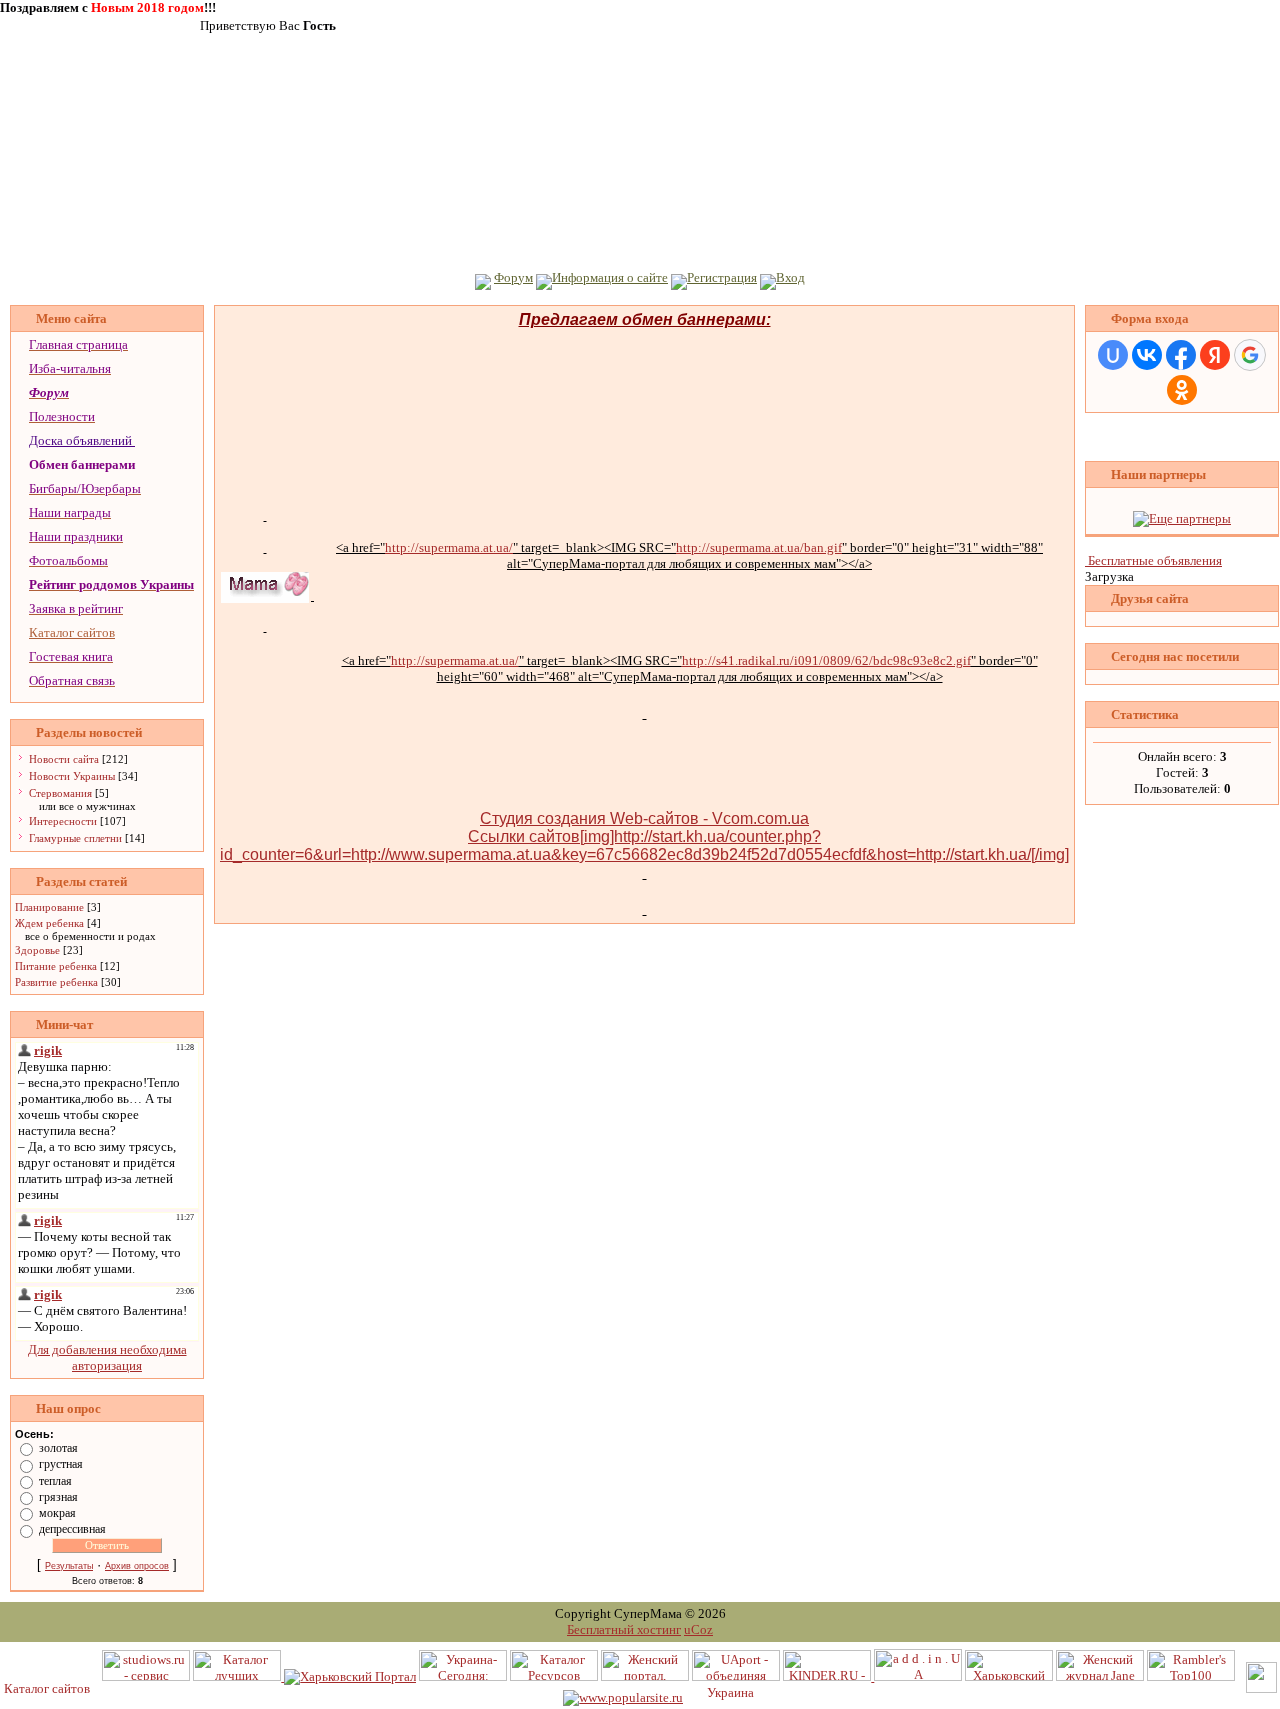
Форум (513, 277)
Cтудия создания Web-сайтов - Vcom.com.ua (644, 818)
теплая (55, 1480)
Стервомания (60, 793)
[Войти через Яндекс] (1215, 355)
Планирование (49, 907)
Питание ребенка (56, 966)
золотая (58, 1448)
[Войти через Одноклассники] (1182, 390)
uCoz (698, 1629)
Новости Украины (72, 776)
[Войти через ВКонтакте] (1147, 355)
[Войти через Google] (1250, 355)
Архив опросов (137, 1566)
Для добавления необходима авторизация (107, 1357)
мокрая (57, 1513)
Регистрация (722, 277)
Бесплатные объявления (1155, 560)
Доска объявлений (80, 440)
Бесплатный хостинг (624, 1629)
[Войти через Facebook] (1181, 355)
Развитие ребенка (56, 982)
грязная (58, 1497)
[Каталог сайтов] (48, 1688)
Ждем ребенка (49, 923)
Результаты (69, 1566)
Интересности (63, 821)
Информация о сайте (610, 277)
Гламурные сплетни (75, 838)
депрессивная (72, 1529)
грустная (61, 1464)
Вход (790, 277)
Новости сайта (64, 759)
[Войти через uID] (1113, 355)
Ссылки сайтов (524, 836)
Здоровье (37, 950)
